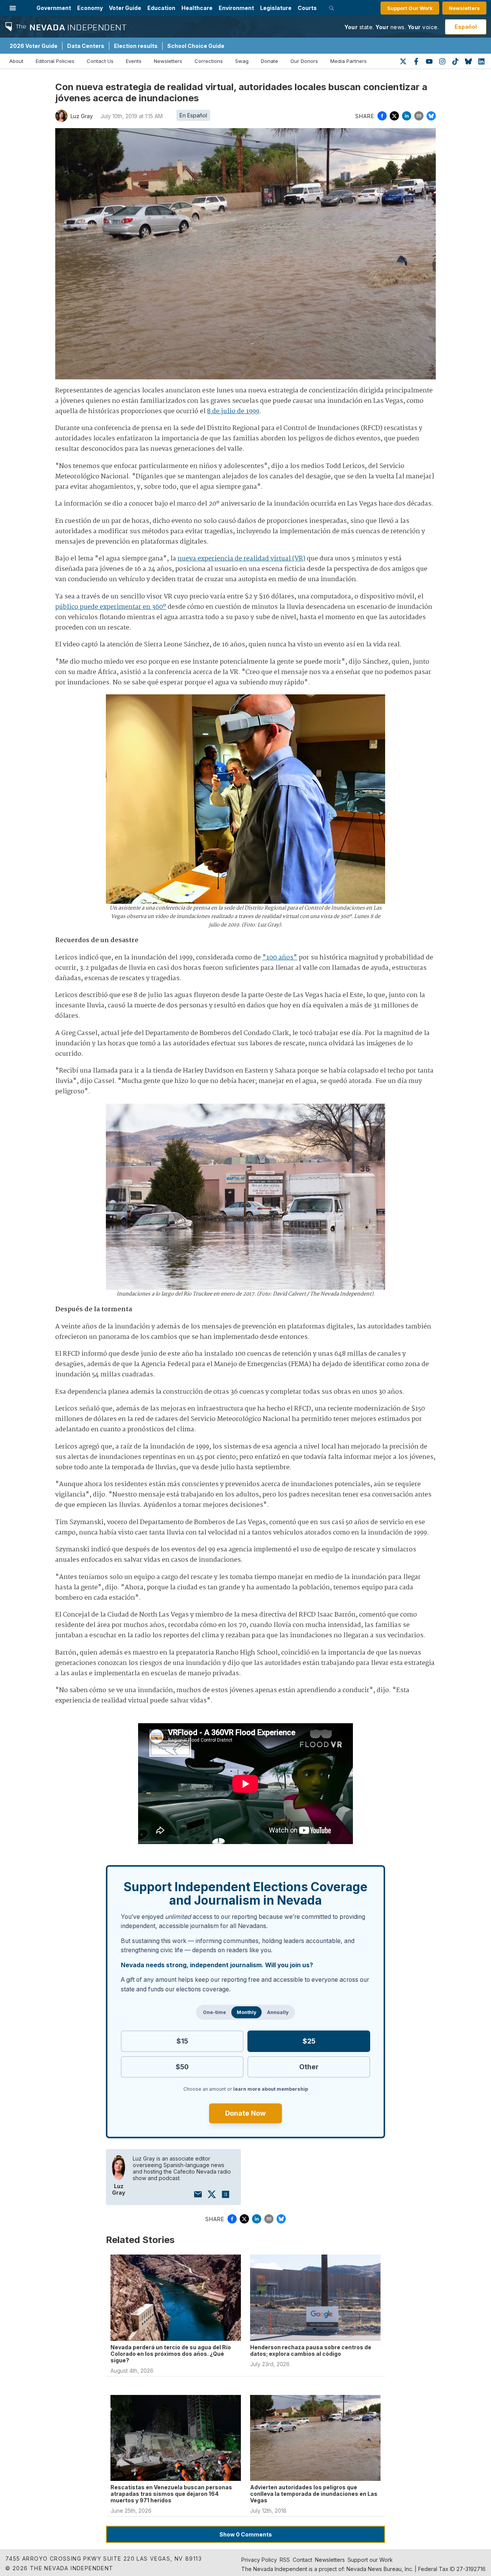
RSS (285, 2560)
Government (54, 8)
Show (246, 2534)
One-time (214, 2012)
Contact (302, 2560)
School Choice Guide (196, 46)
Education (161, 8)
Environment (236, 8)
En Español (193, 115)
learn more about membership (271, 2089)
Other (309, 2067)
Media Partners (348, 61)
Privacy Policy (259, 2560)
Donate (269, 61)
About (16, 61)
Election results (136, 46)
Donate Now (245, 2113)
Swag (242, 61)
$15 (182, 2041)
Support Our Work (410, 8)
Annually (278, 2012)
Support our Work (370, 2560)
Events (134, 61)
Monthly (246, 2012)
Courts (307, 8)
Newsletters (464, 8)
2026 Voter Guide (34, 46)
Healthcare (197, 8)
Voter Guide (125, 8)
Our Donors (304, 61)
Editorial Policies (55, 61)
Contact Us (100, 61)
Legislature (276, 8)
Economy (90, 8)
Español (466, 27)
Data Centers (86, 46)
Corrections (209, 61)
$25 (309, 2041)
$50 (182, 2067)
